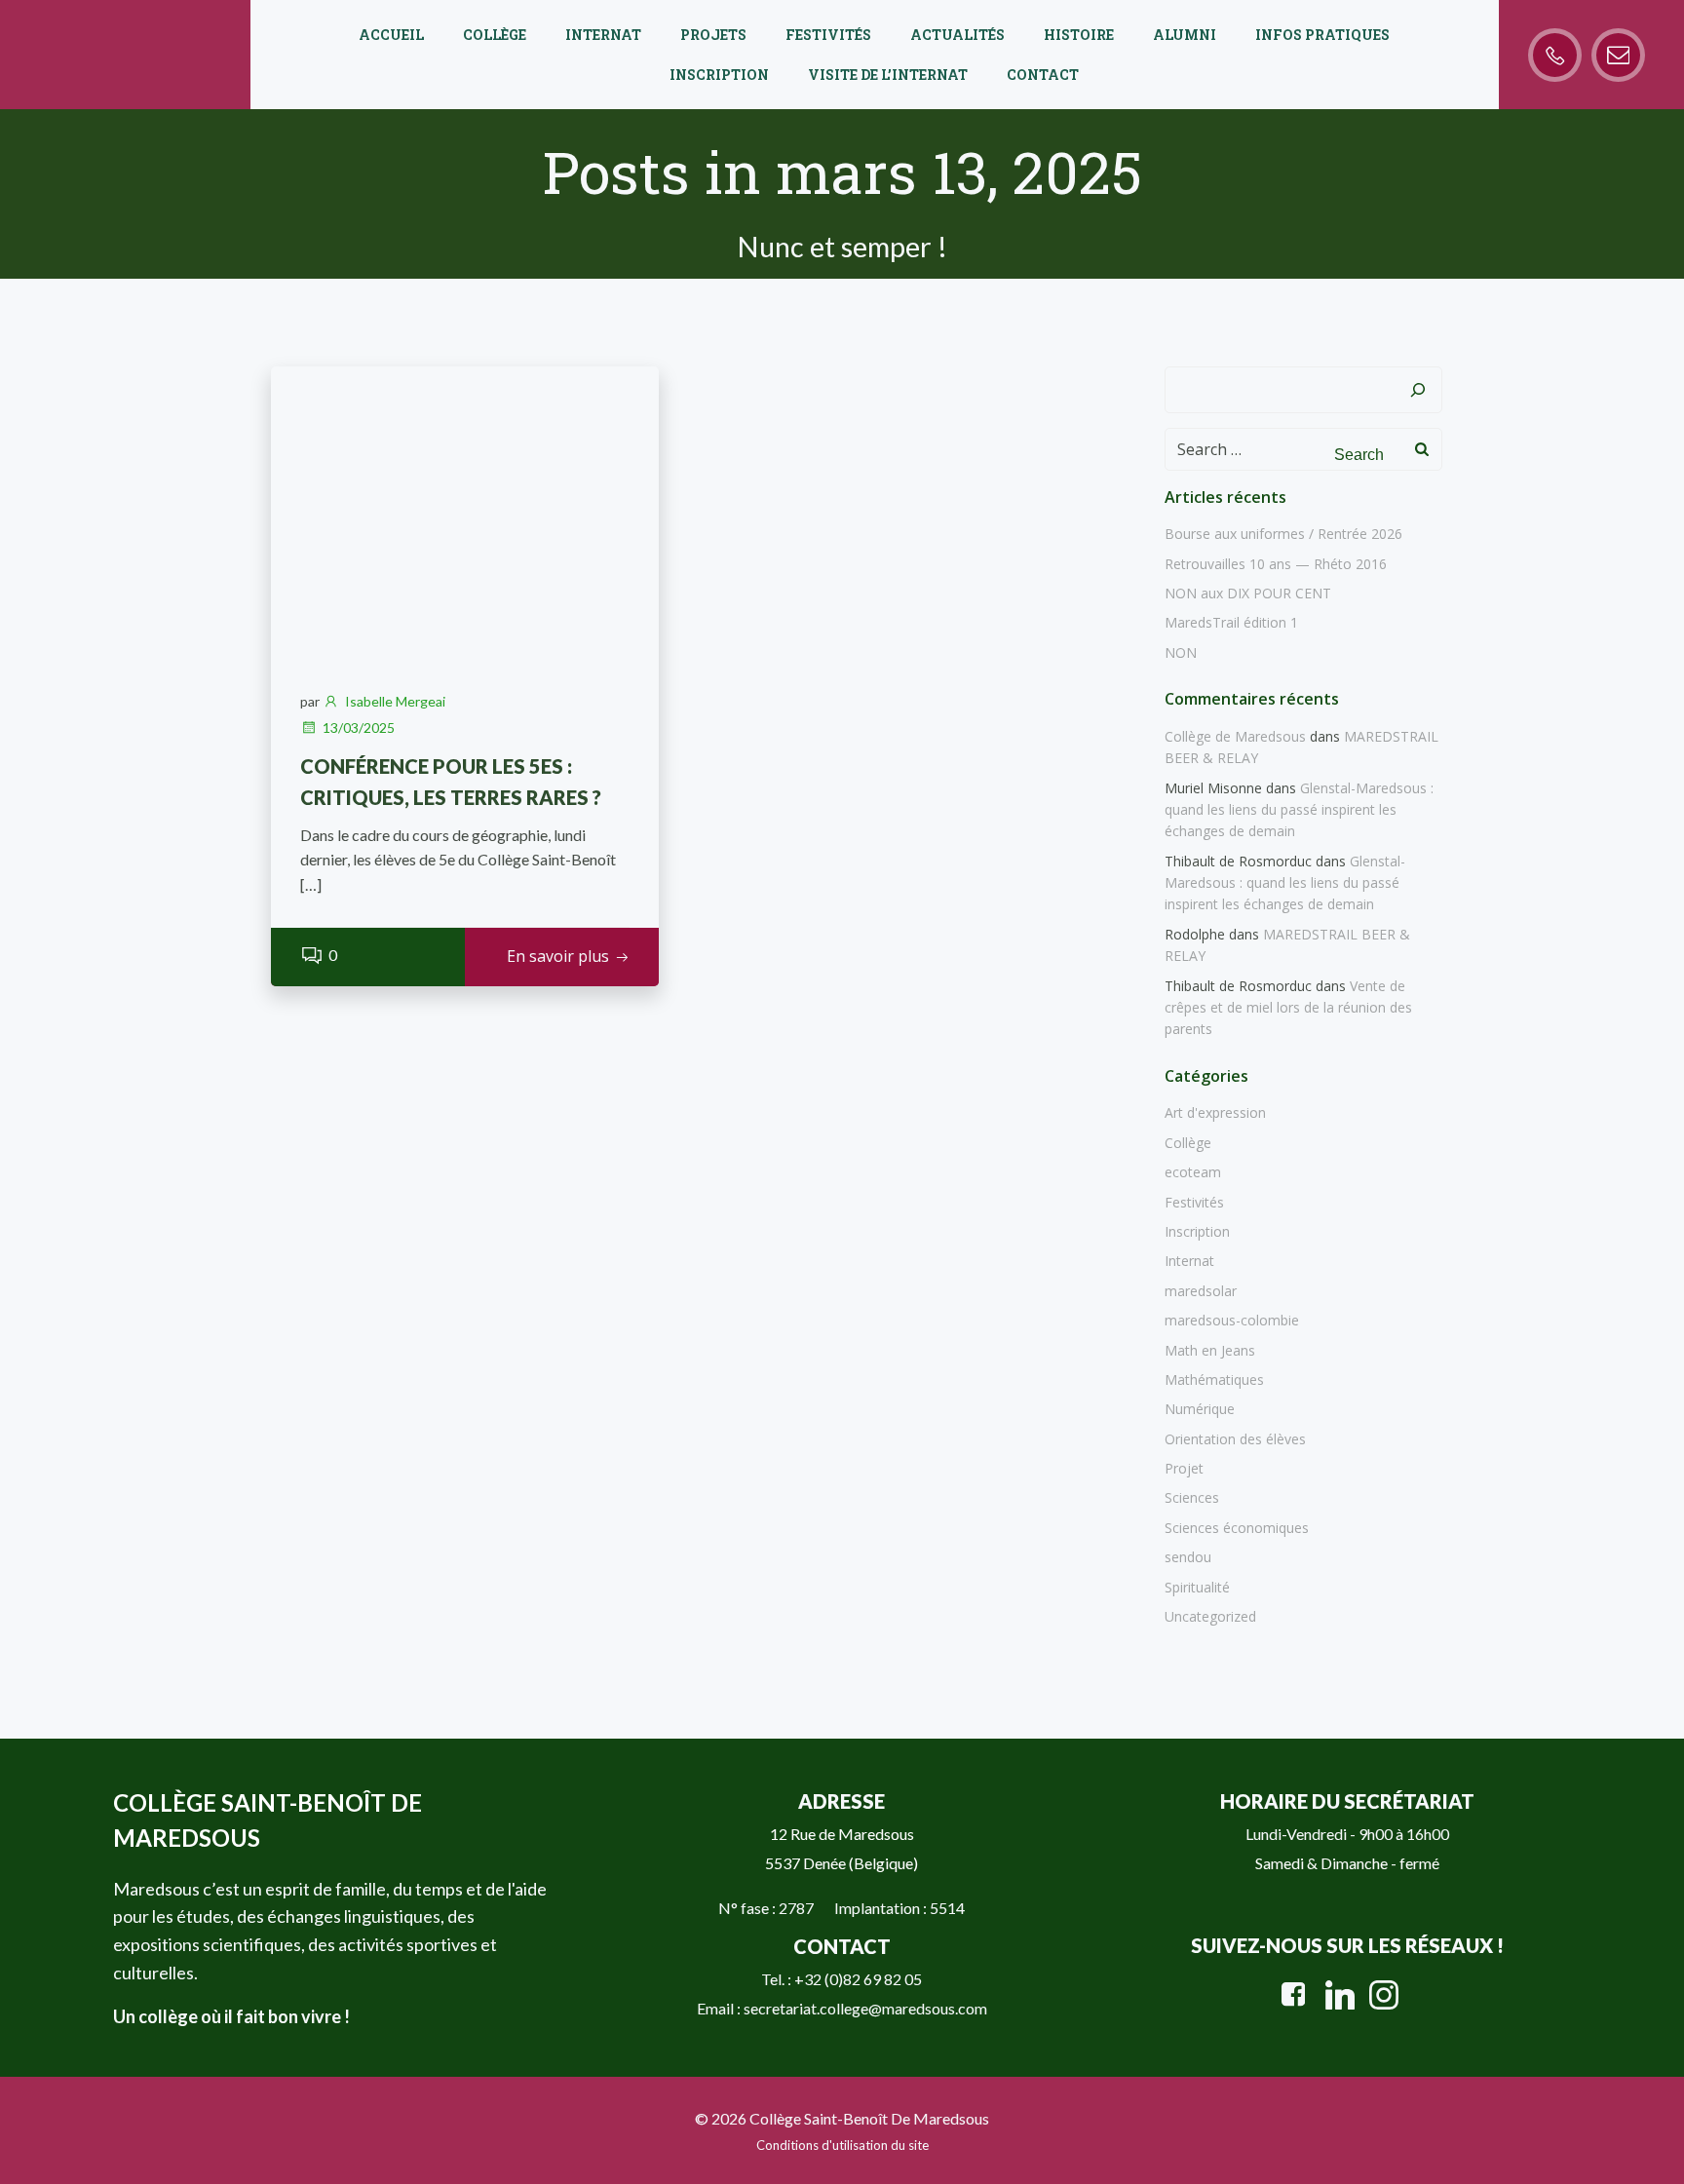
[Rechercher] (1418, 390)
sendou (1188, 1557)
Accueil (391, 35)
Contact (1043, 75)
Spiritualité (1197, 1587)
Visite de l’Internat (888, 75)
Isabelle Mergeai (395, 701)
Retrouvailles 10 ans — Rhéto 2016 (1276, 564)
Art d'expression (1215, 1112)
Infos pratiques (1322, 35)
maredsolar (1201, 1291)
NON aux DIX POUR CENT (1248, 593)
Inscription (719, 75)
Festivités (828, 35)
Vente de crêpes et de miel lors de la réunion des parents (1288, 1008)
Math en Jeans (1210, 1350)
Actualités (957, 35)
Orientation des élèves (1235, 1439)
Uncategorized (1210, 1616)
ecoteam (1193, 1172)
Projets (713, 35)
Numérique (1200, 1409)
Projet (1184, 1468)
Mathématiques (1214, 1379)
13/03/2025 (359, 728)
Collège (495, 35)
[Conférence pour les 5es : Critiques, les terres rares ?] (465, 510)
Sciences (1192, 1497)
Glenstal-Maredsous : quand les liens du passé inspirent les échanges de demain (1299, 810)
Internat (603, 35)
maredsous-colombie (1232, 1320)
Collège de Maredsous (1235, 736)
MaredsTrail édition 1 (1231, 622)
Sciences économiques (1237, 1528)
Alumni (1185, 35)
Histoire (1079, 35)
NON (1181, 652)
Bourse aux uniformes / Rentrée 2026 (1283, 534)
